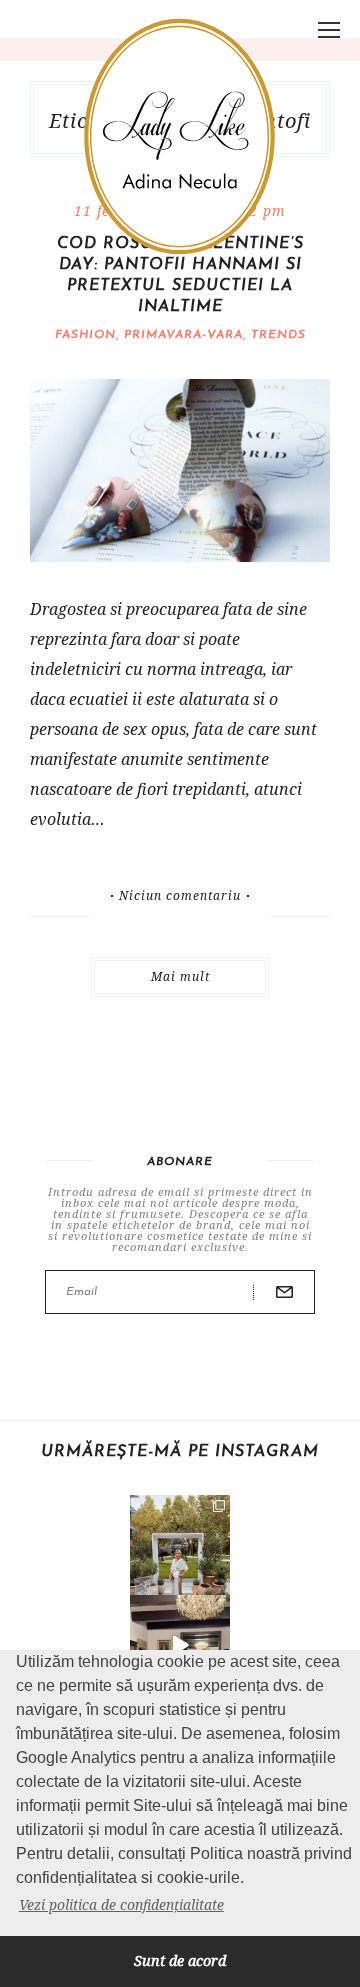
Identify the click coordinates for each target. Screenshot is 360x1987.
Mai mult (180, 976)
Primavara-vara (183, 335)
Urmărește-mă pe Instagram (180, 1452)
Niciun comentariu (180, 896)
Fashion (85, 335)
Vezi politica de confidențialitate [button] (121, 1904)
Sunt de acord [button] (180, 1960)
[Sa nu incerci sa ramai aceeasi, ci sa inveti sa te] (180, 1645)
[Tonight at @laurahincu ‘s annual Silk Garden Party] (180, 1545)
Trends (278, 335)
